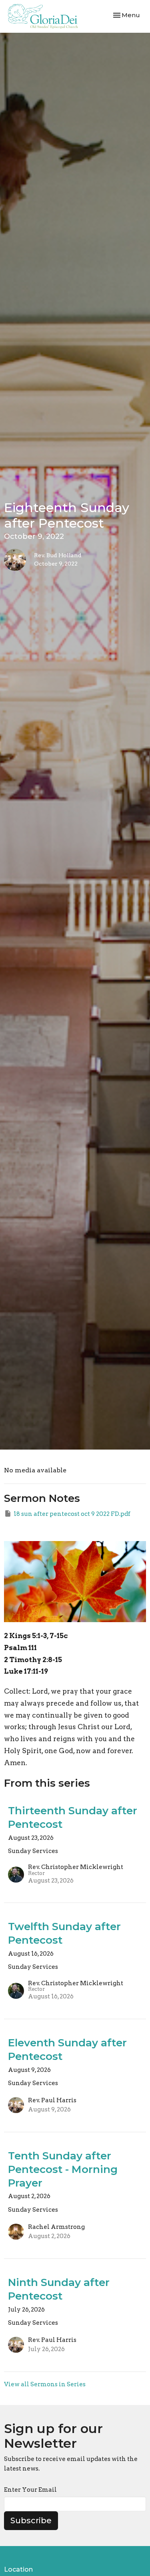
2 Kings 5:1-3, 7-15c (36, 1636)
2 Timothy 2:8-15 (33, 1660)
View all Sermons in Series (45, 2384)
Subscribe (31, 2520)
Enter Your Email (30, 2490)
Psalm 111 (20, 1648)
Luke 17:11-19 (26, 1671)
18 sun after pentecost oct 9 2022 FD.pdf (72, 1514)
